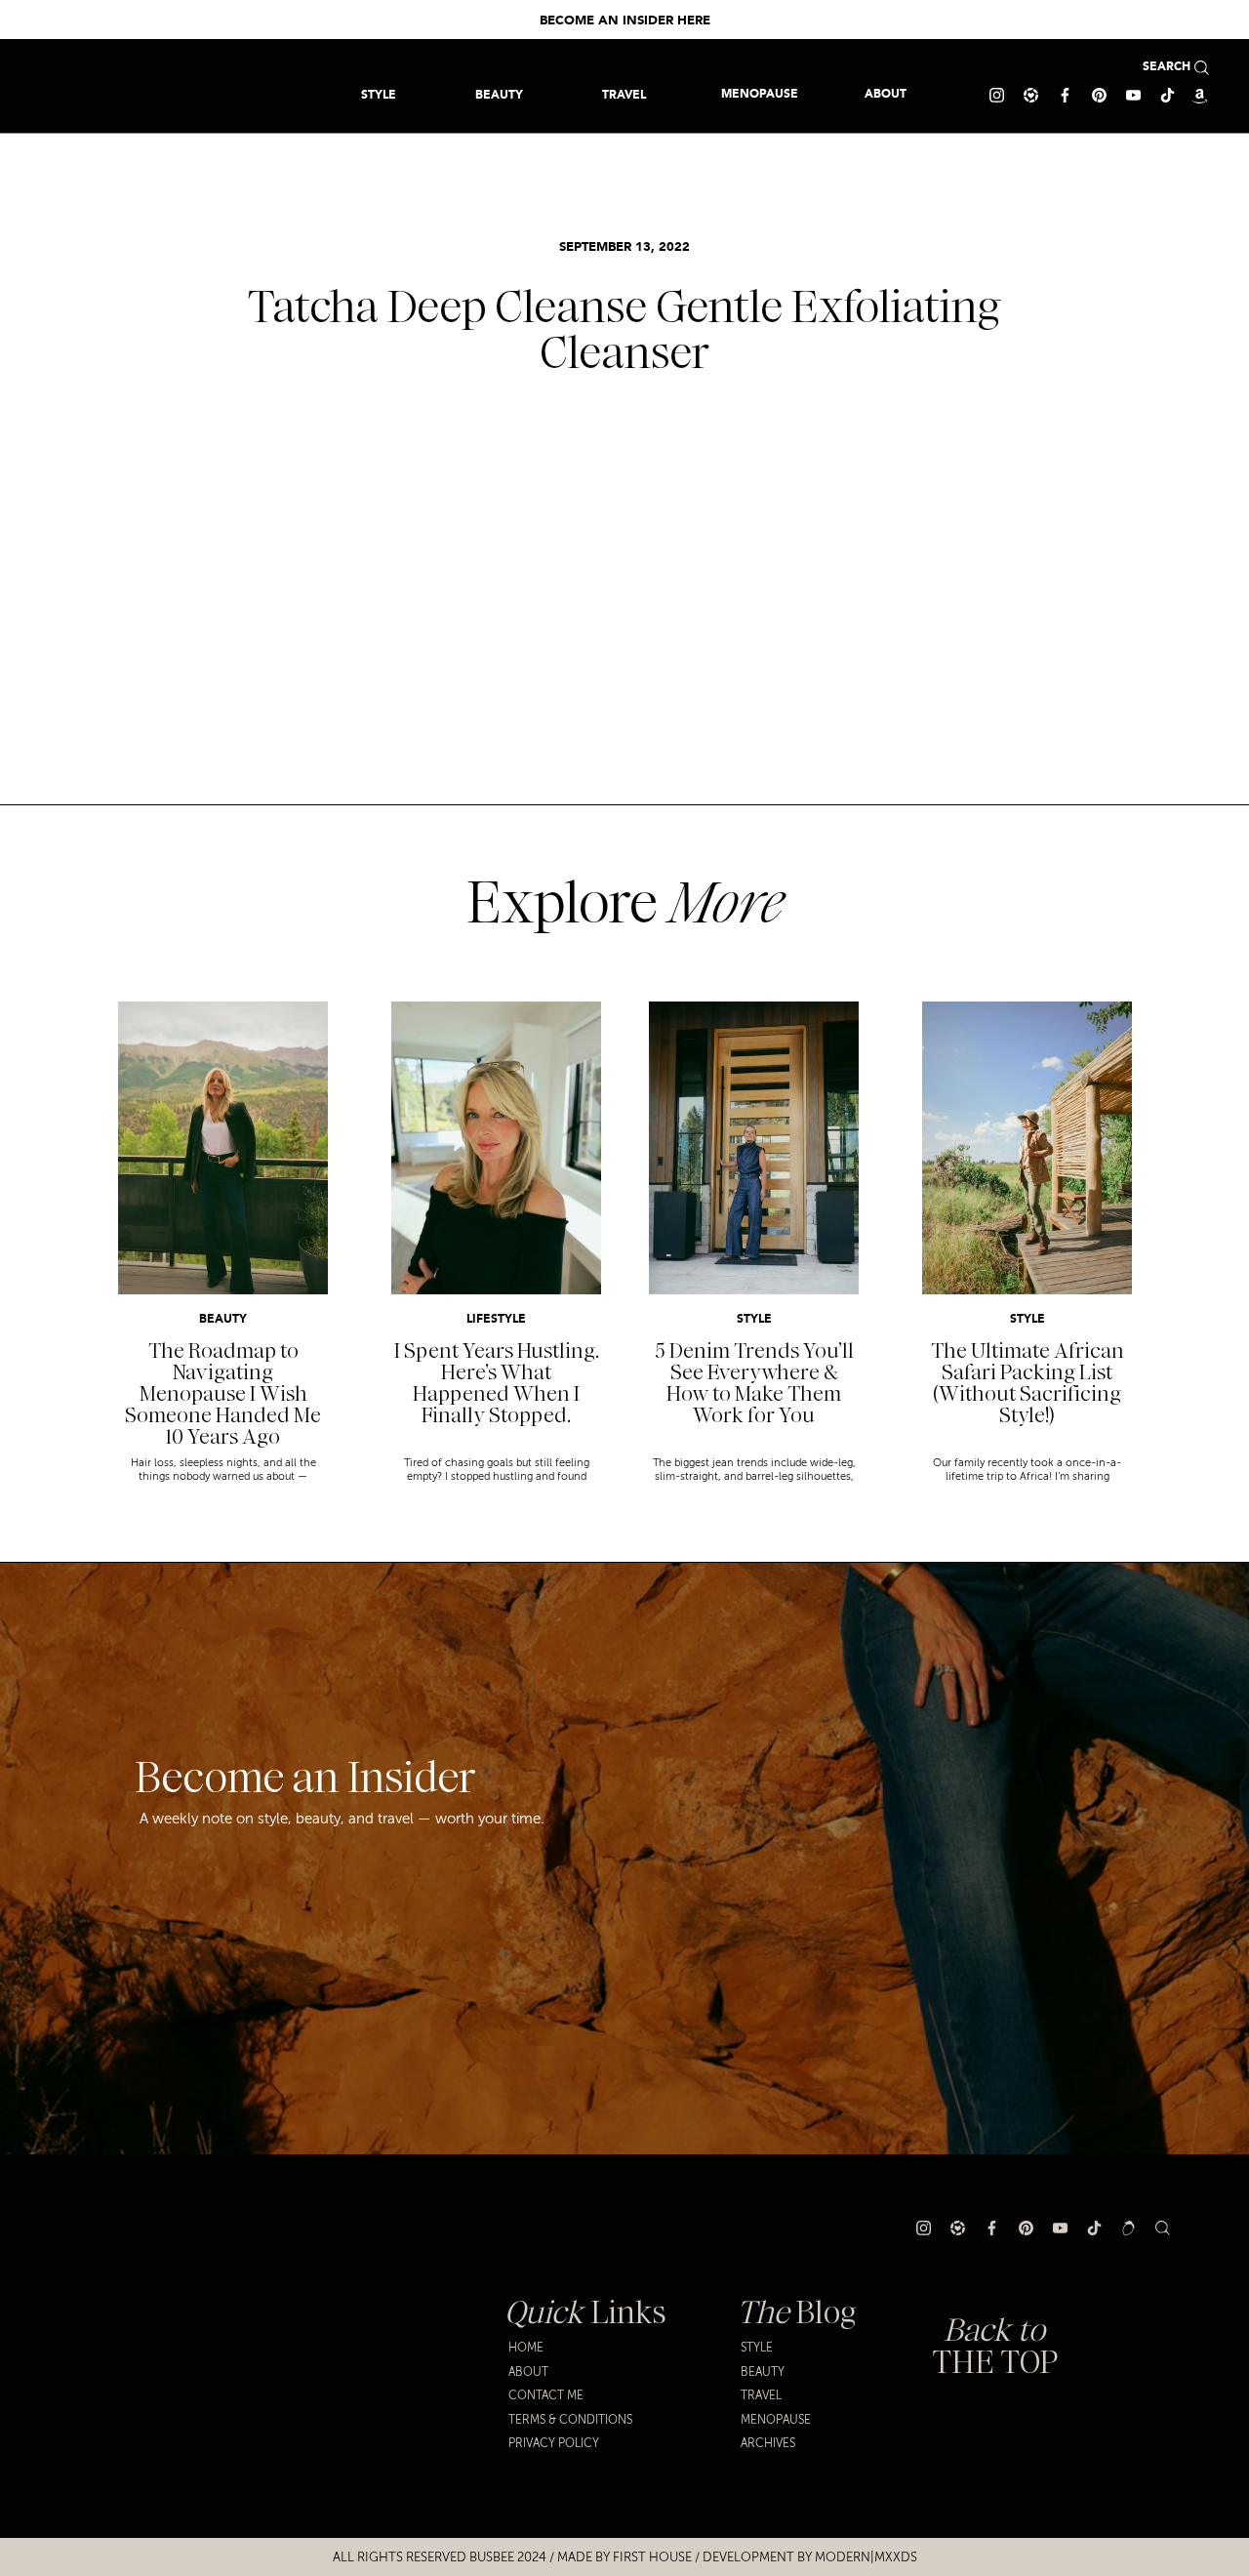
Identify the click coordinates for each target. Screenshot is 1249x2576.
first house (652, 2557)
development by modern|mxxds (810, 2557)
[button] (624, 94)
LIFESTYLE (496, 1320)
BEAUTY (223, 1320)
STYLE (754, 1320)
